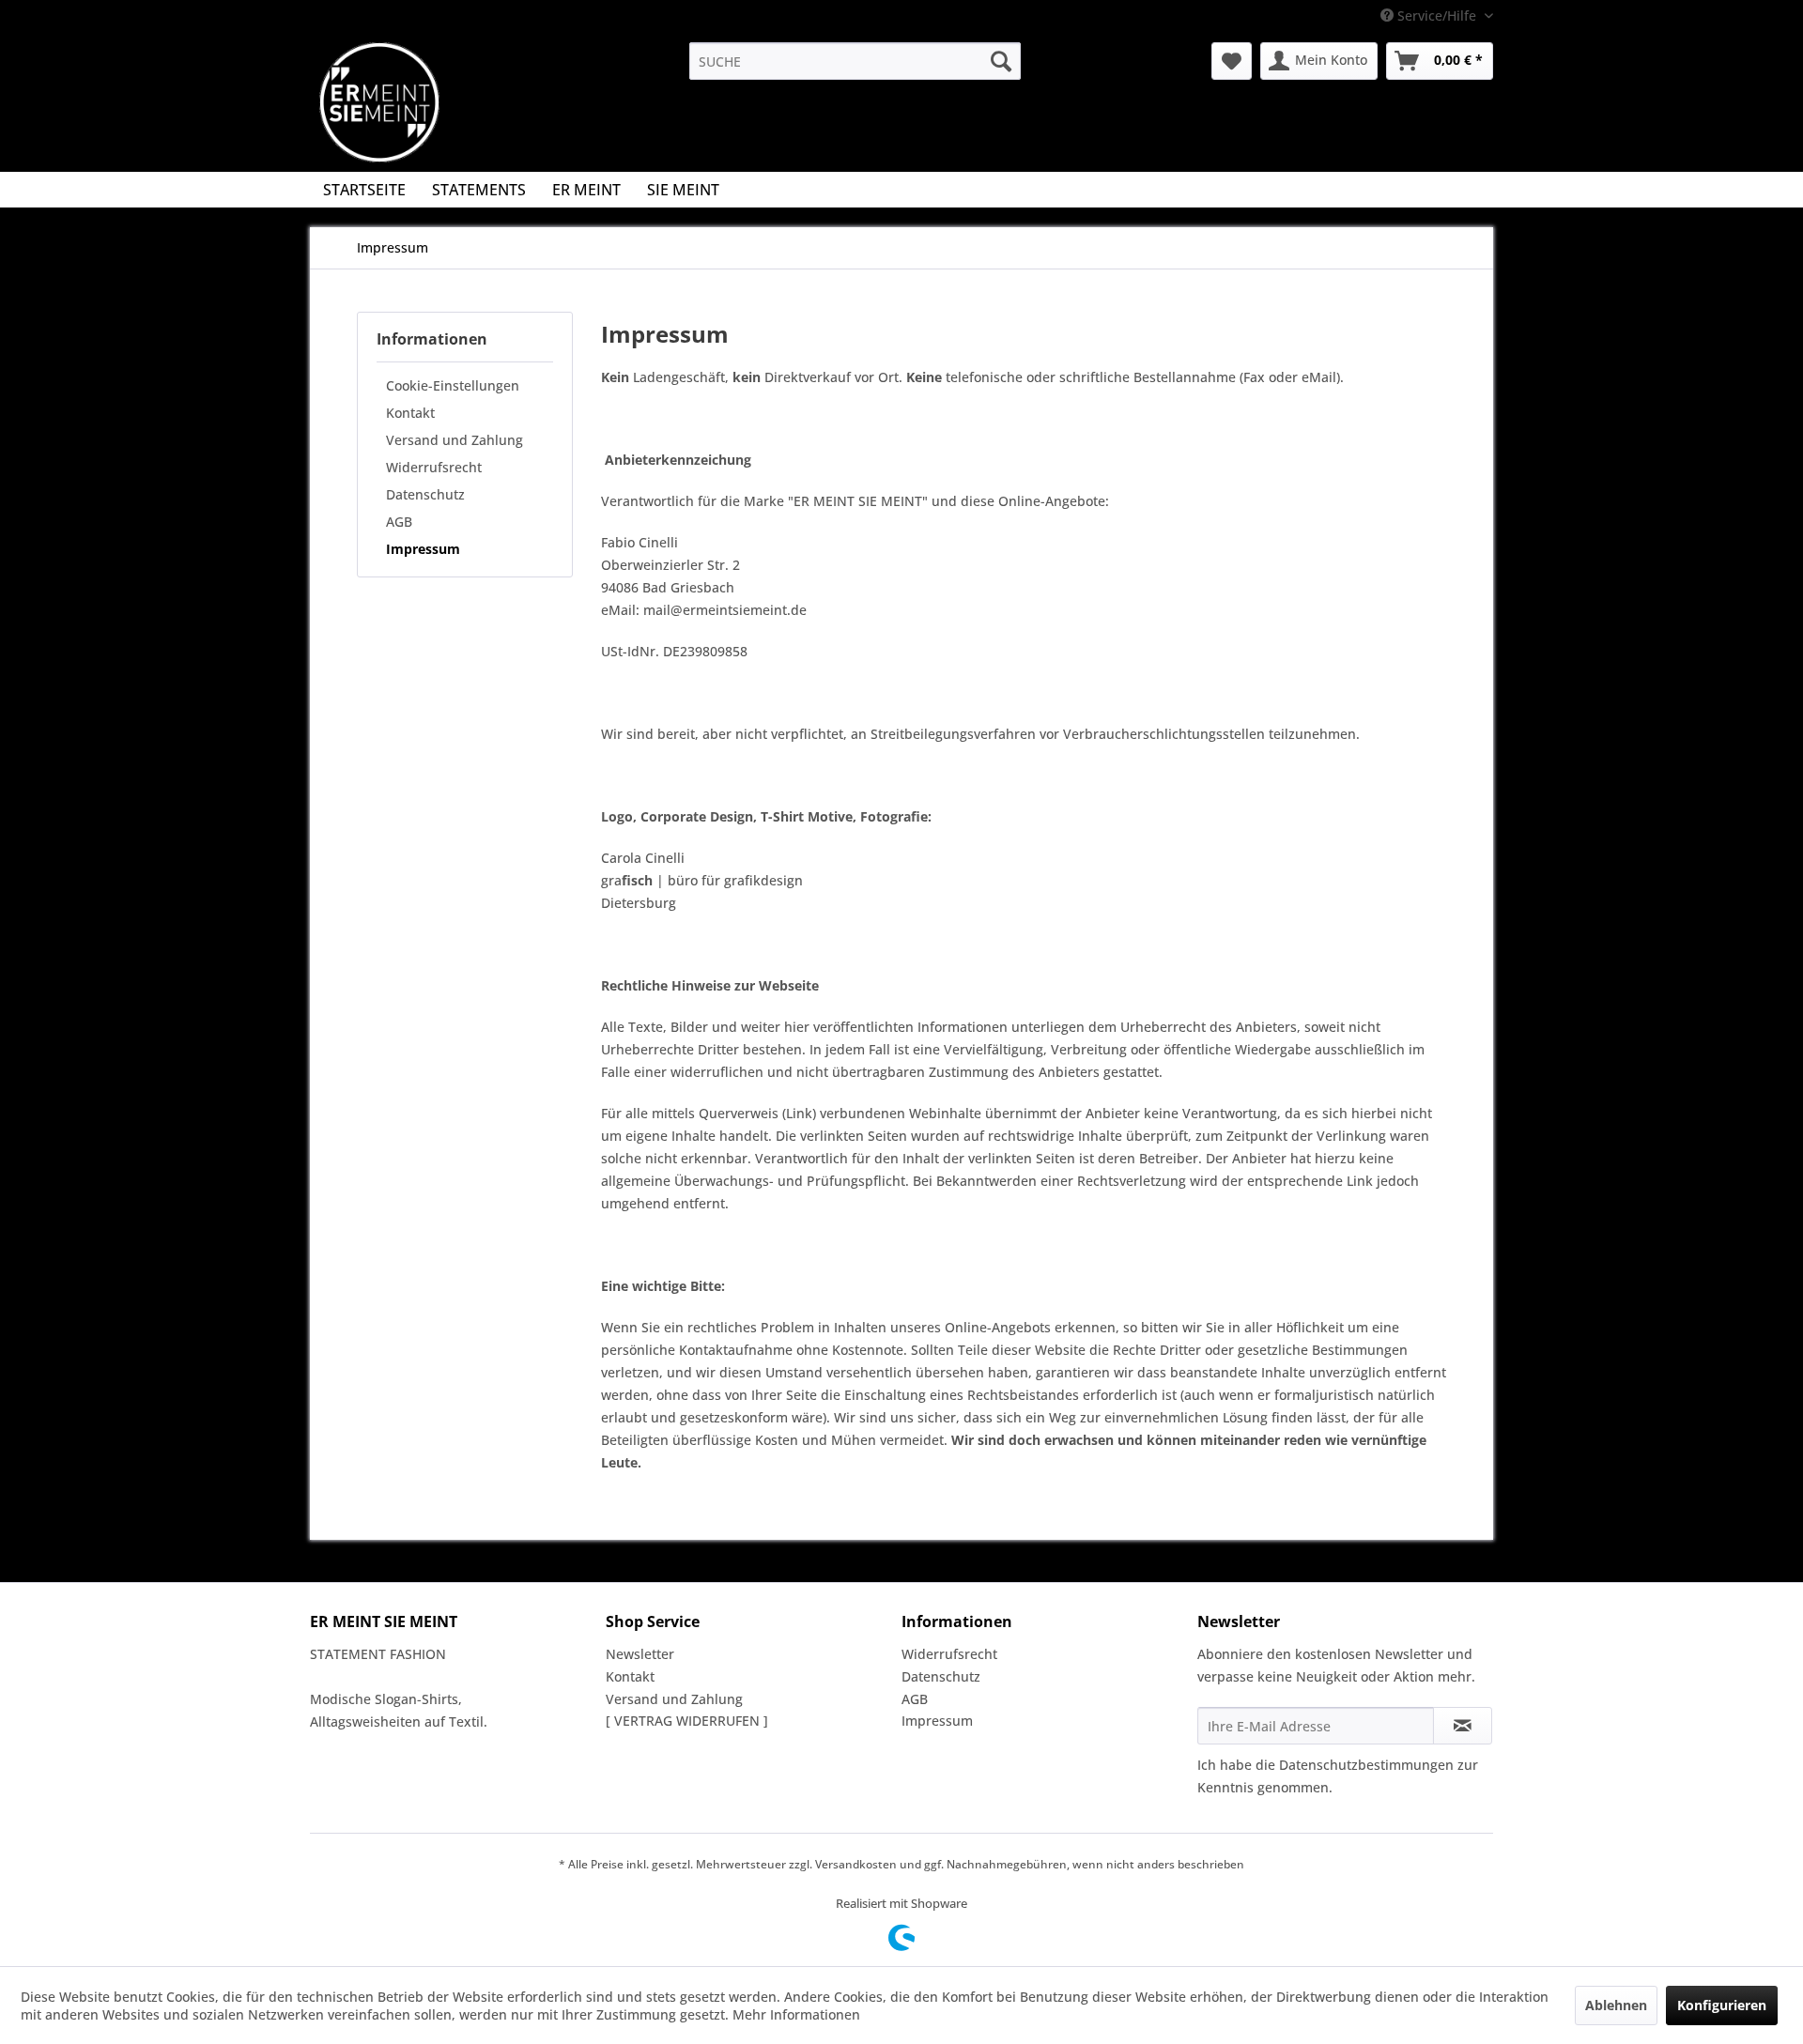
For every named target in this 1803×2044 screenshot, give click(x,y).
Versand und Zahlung (455, 440)
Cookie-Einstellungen (453, 385)
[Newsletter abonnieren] (1463, 1726)
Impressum (423, 549)
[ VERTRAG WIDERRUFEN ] (687, 1721)
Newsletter (640, 1654)
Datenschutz (425, 494)
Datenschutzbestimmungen (1366, 1765)
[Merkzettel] (1232, 61)
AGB (399, 522)
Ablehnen (1616, 2005)
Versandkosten (856, 1864)
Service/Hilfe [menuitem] (1437, 15)
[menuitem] (855, 61)
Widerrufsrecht (434, 467)
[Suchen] (1001, 61)
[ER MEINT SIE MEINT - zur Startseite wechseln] (379, 102)
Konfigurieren (1722, 2005)
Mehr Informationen (796, 2014)
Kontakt (410, 413)
